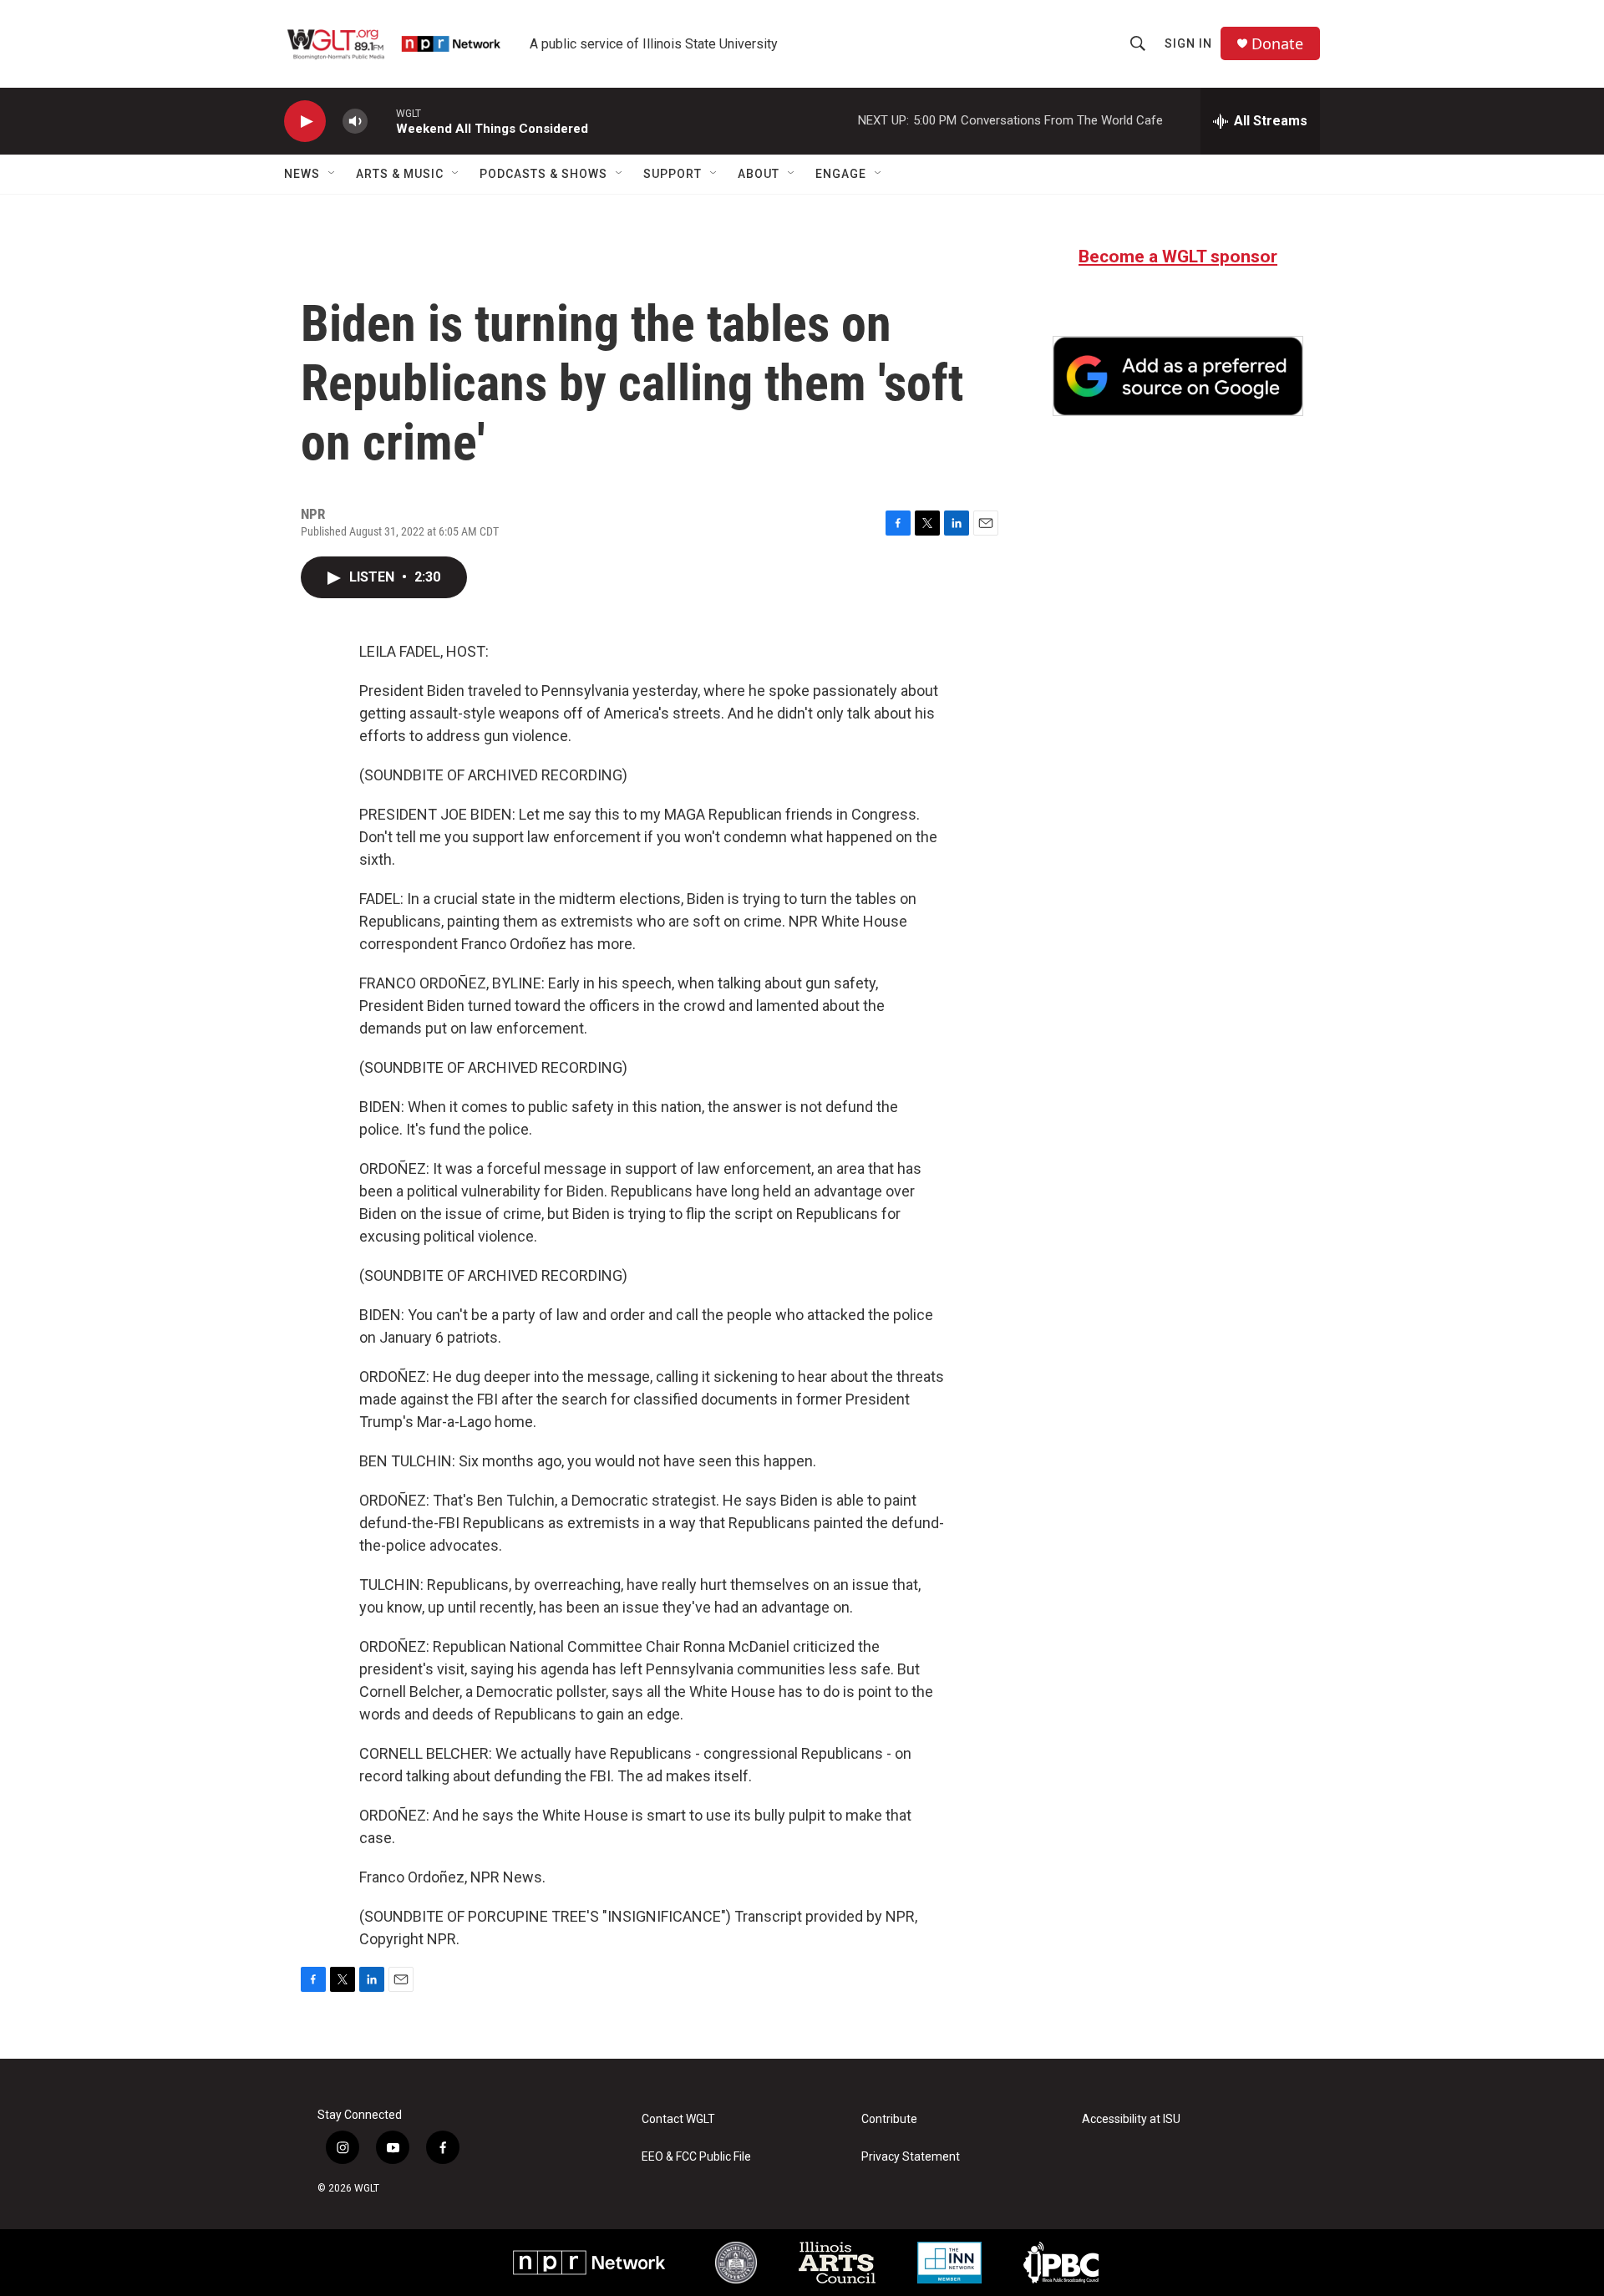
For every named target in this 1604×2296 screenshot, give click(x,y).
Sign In (1188, 43)
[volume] (355, 122)
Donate (1277, 44)
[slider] (382, 121)
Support (673, 174)
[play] (305, 122)
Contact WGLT (678, 2119)
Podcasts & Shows (543, 174)
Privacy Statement (911, 2157)
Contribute (889, 2119)
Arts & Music (400, 174)
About (759, 174)
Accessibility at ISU (1131, 2119)
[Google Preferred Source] (1178, 376)
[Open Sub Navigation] (332, 174)
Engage (841, 174)
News (302, 174)
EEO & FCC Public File (696, 2157)
